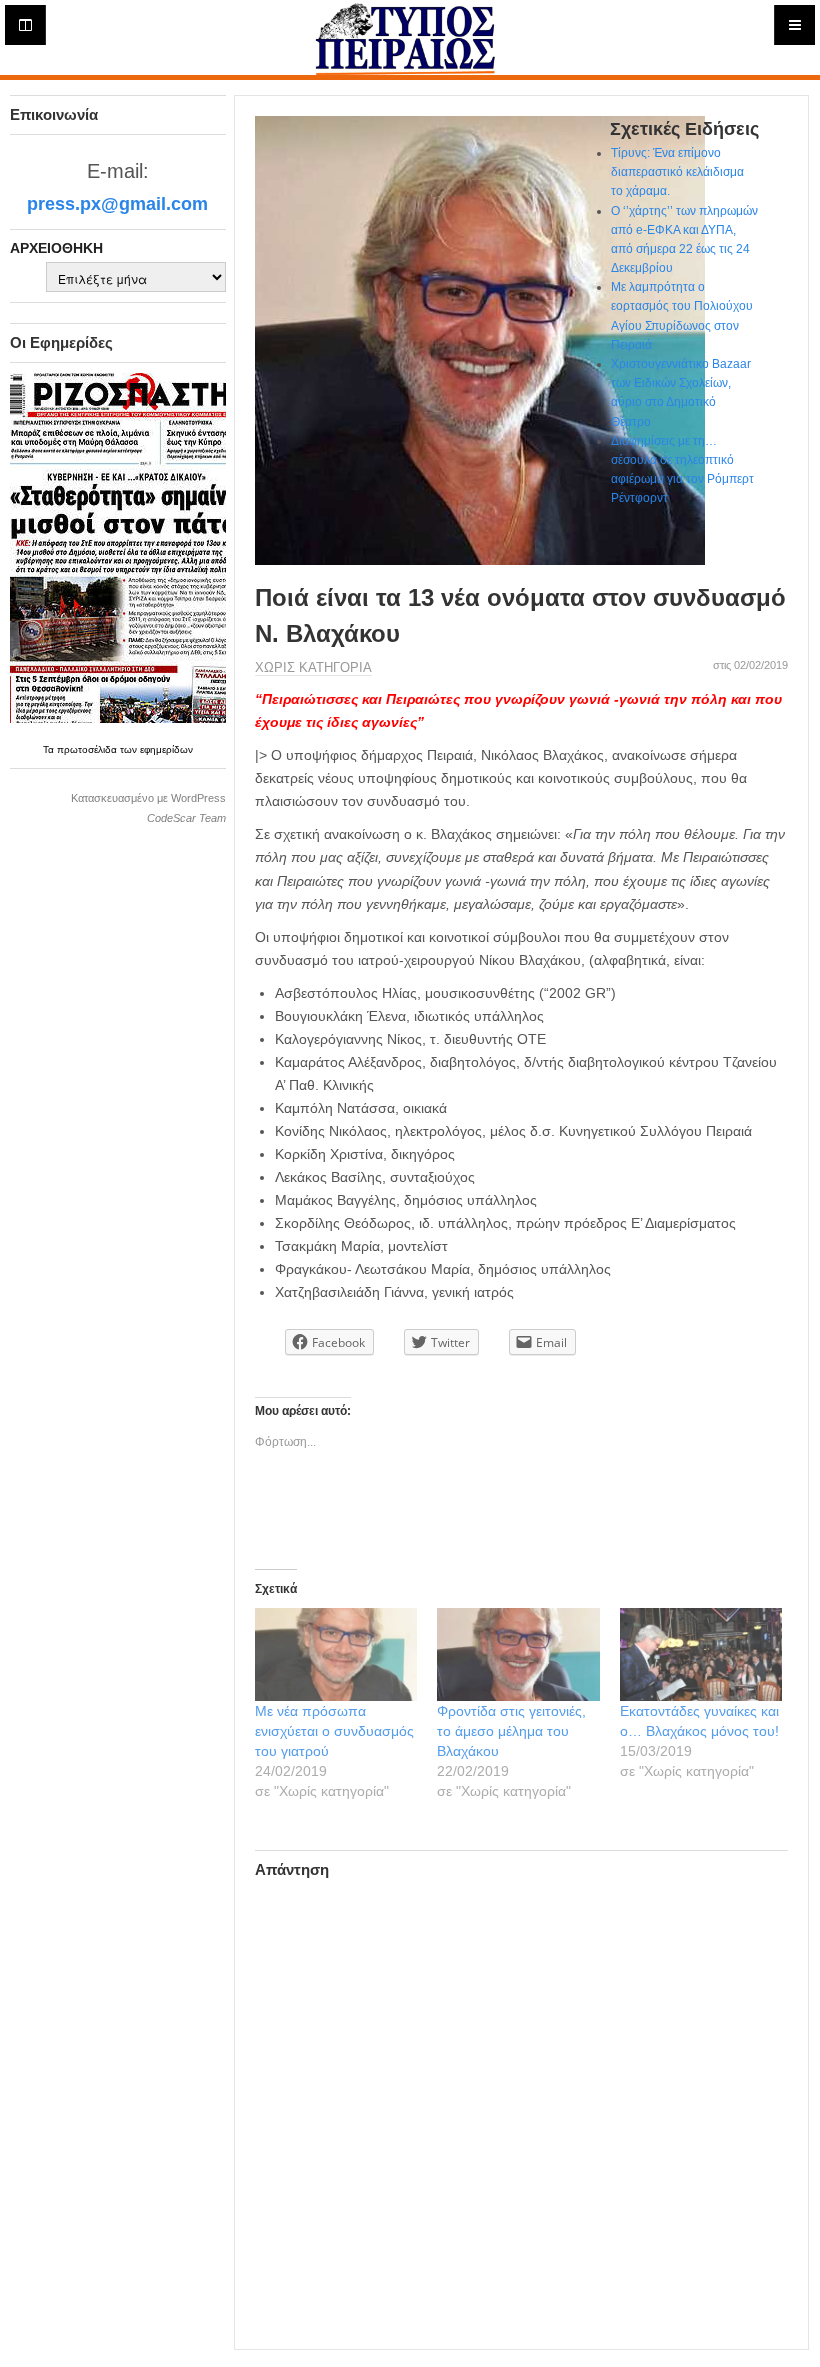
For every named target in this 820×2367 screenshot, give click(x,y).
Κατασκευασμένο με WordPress (148, 798)
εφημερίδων (166, 749)
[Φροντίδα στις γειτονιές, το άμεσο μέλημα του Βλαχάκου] (518, 1654)
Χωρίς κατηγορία (313, 667)
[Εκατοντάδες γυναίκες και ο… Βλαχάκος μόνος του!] (701, 1654)
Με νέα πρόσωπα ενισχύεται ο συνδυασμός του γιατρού (334, 1731)
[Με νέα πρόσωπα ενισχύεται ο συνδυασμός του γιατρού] (336, 1654)
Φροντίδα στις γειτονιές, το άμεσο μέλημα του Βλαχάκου (511, 1731)
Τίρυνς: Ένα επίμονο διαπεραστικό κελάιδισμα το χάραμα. (677, 172)
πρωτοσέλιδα (88, 749)
